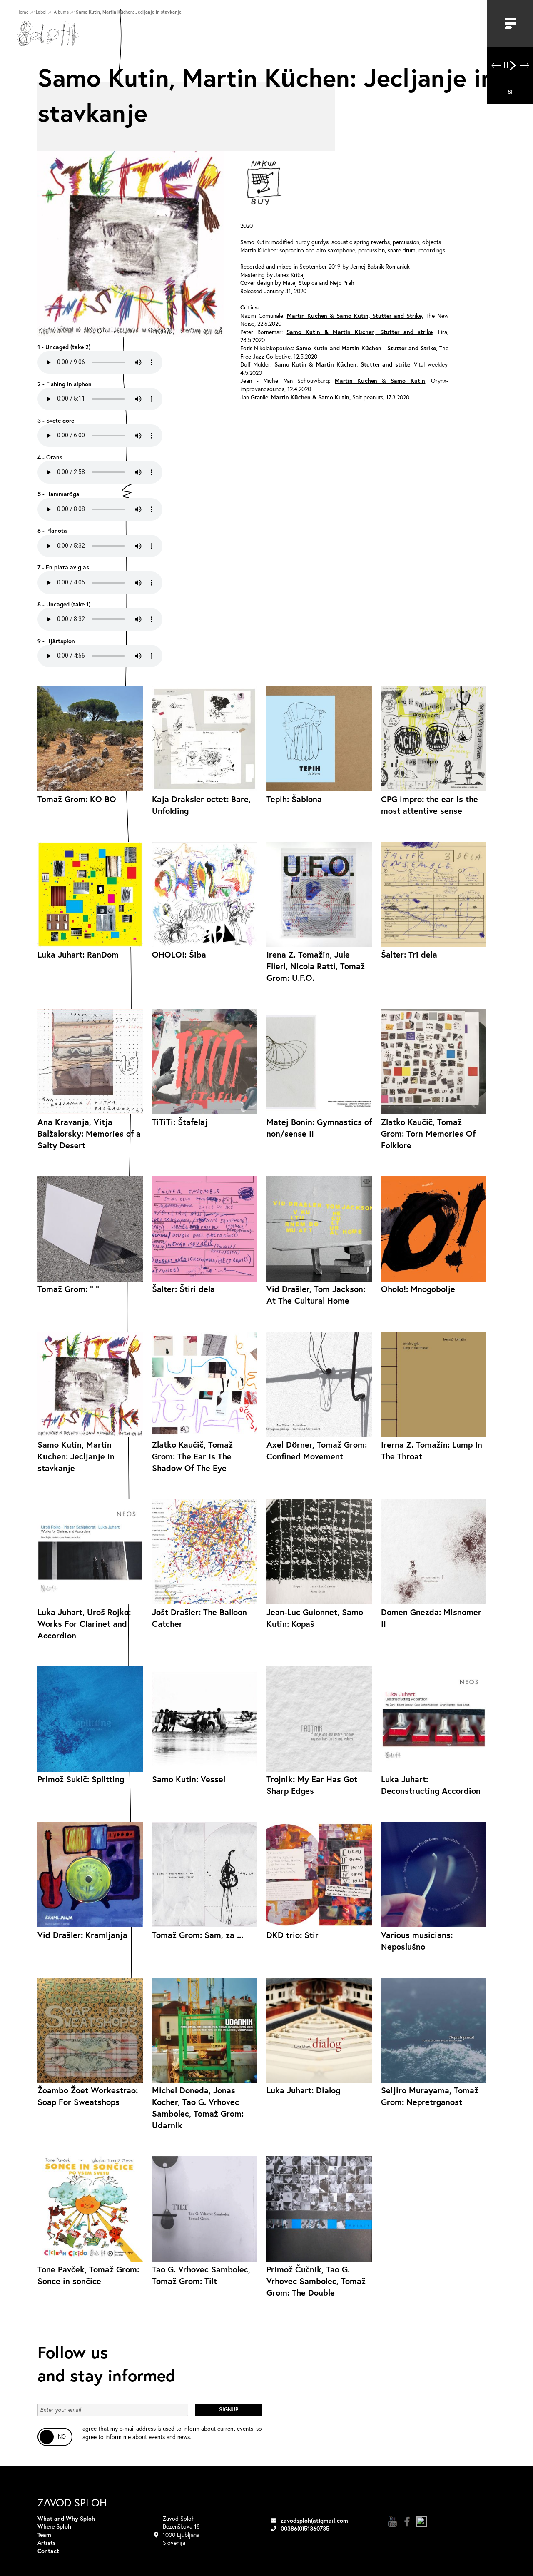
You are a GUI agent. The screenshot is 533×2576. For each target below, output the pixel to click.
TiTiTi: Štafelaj (180, 1122)
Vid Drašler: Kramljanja (82, 1935)
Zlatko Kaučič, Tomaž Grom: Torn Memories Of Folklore (428, 1133)
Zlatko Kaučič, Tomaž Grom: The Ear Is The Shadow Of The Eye (192, 1456)
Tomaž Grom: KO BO (77, 799)
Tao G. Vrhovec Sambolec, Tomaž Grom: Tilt (201, 2275)
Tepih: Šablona (294, 799)
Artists (47, 2542)
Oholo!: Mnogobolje (418, 1289)
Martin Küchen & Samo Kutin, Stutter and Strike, (355, 315)
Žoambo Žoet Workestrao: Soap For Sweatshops (88, 2096)
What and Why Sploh (66, 2518)
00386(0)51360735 (305, 2528)
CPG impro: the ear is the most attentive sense (430, 805)
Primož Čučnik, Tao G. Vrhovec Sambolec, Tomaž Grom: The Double (316, 2281)
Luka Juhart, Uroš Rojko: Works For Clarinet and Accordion (84, 1624)
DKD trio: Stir (293, 1935)
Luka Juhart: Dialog (303, 2090)
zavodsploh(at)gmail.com (314, 2520)
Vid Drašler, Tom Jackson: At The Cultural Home (316, 1295)
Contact (48, 2551)
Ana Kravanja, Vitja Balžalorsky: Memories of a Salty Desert (89, 1133)
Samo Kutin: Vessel (189, 1779)
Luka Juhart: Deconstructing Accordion (431, 1785)
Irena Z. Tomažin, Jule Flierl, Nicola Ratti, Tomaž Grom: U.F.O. (316, 966)
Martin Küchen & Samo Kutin (380, 380)
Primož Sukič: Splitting (81, 1779)
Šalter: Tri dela (409, 954)
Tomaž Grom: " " (68, 1289)
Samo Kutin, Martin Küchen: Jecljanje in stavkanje (76, 1456)
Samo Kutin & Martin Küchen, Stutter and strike (359, 332)
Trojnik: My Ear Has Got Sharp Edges (312, 1785)
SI (510, 91)
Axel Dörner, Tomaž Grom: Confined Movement (317, 1450)
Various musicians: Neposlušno (417, 1941)
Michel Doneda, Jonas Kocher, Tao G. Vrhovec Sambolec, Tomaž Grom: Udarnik (198, 2108)
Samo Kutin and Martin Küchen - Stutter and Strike (366, 348)
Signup (229, 2410)
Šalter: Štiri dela (183, 1289)
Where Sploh (54, 2526)
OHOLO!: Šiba (179, 954)
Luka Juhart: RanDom (78, 954)
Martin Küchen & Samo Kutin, (311, 397)
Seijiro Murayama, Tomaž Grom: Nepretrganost (430, 2096)
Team (44, 2535)
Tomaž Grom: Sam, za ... (198, 1935)
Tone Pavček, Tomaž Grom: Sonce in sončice (88, 2275)
